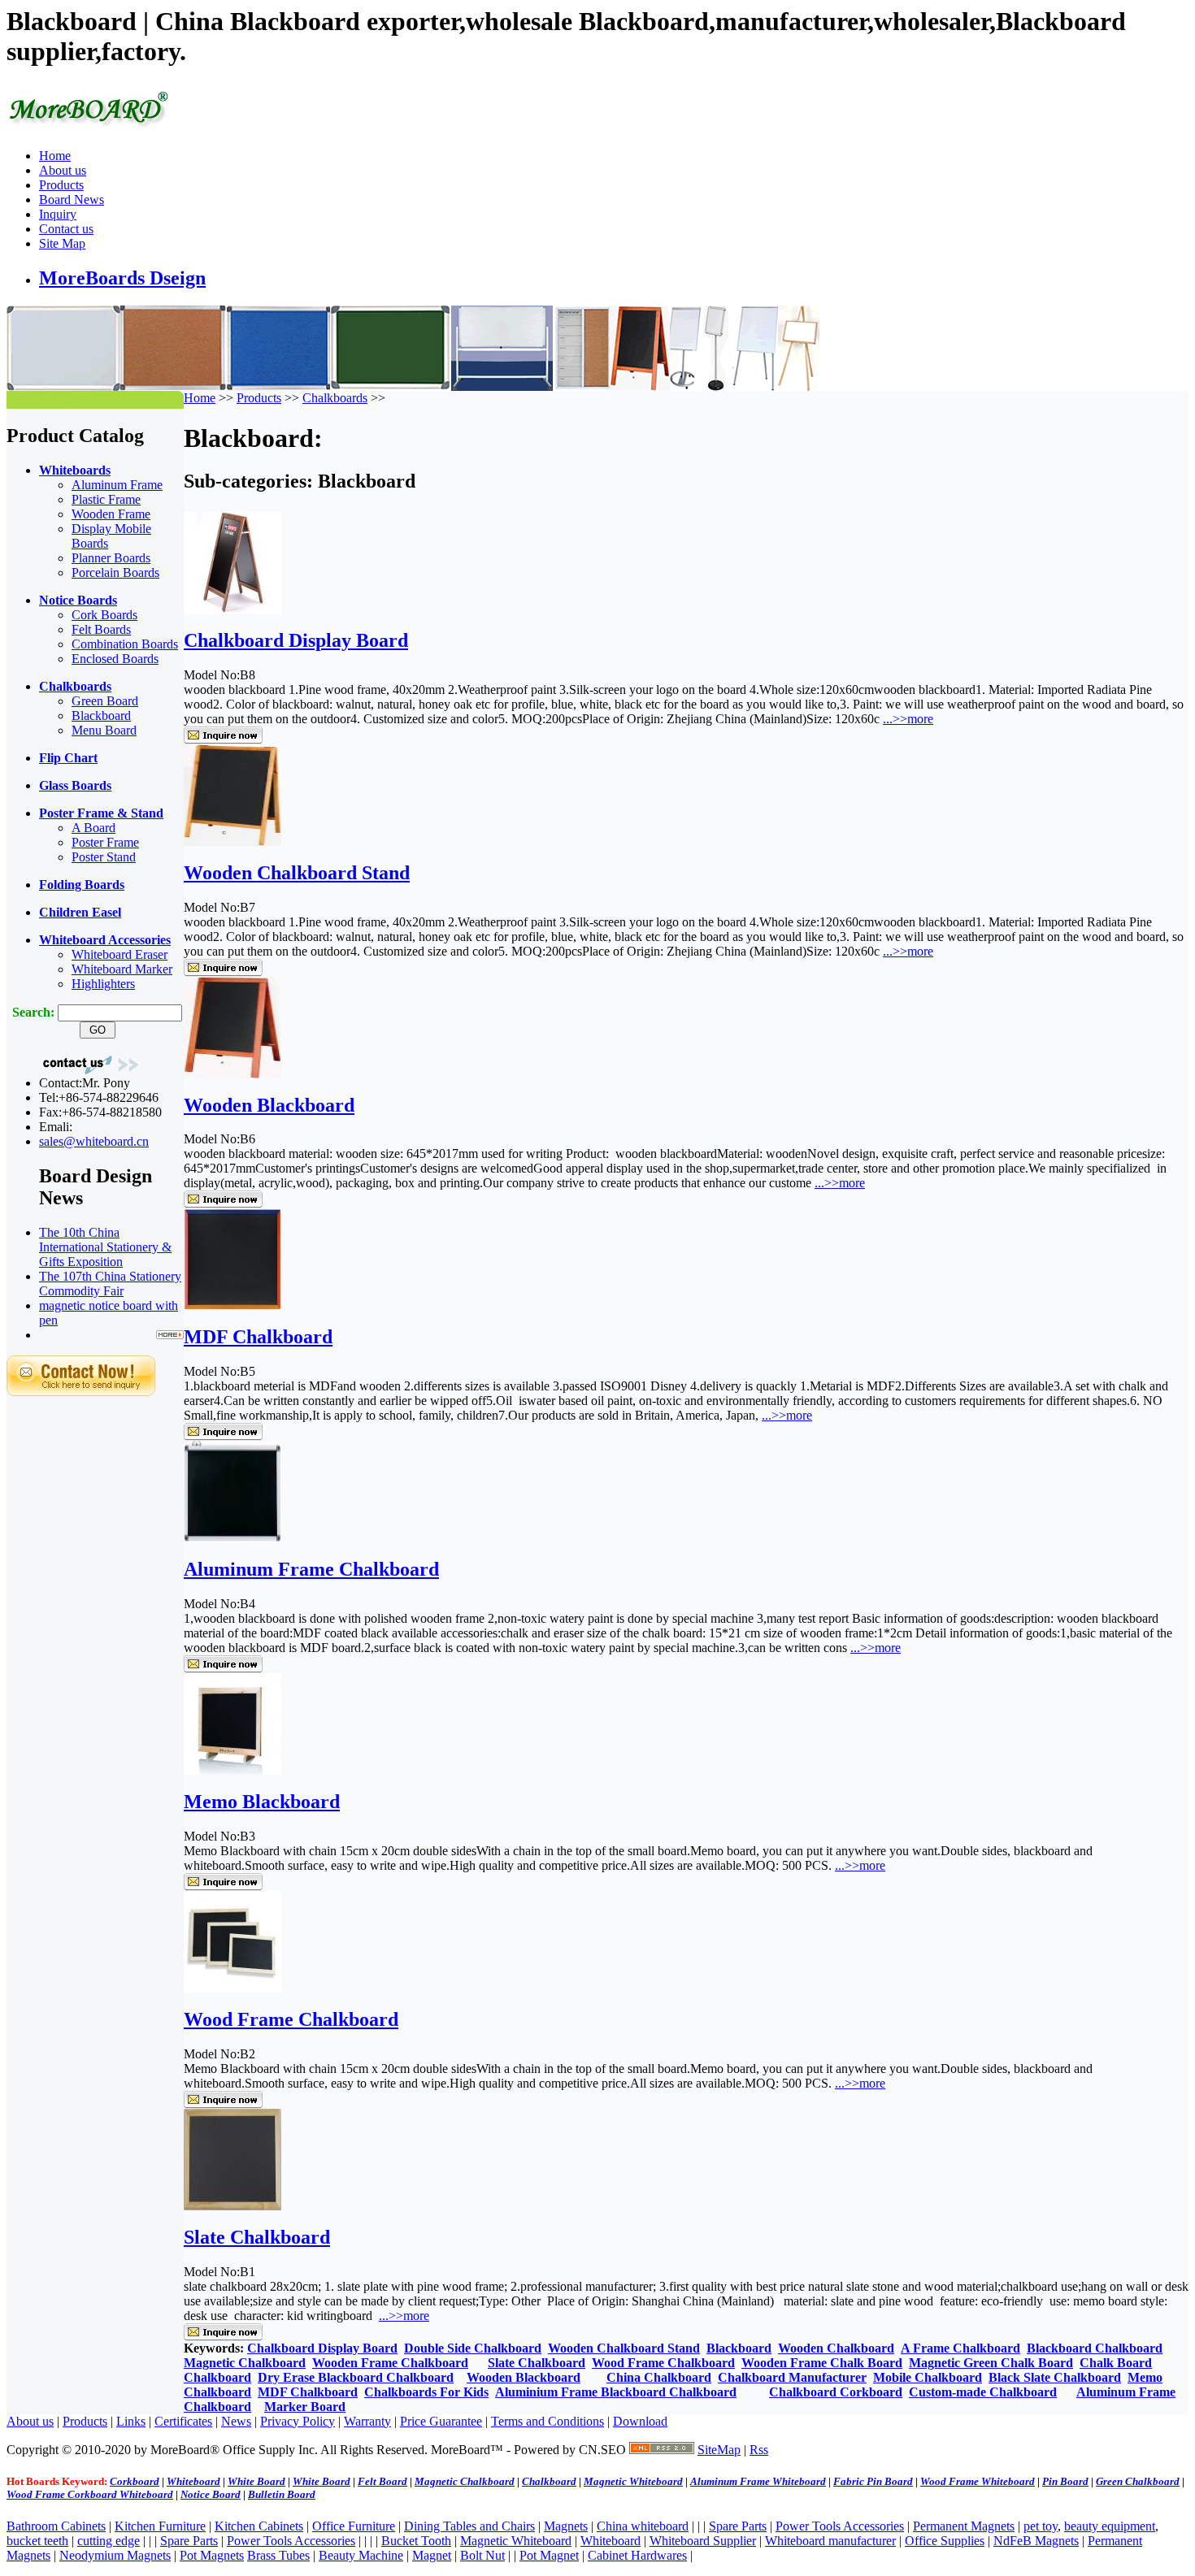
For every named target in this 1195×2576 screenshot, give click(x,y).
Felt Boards (101, 629)
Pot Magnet (549, 2555)
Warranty (367, 2421)
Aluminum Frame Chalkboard (311, 1569)
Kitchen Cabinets (259, 2526)
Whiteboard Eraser (119, 954)
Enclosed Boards (115, 659)
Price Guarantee (441, 2421)
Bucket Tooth (416, 2541)
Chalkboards (335, 398)
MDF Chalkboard (258, 1337)
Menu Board (104, 730)
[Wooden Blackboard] (232, 1074)
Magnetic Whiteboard (516, 2541)
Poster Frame (105, 842)
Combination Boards (125, 644)
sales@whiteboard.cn (94, 1141)
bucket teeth (37, 2541)
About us (63, 170)
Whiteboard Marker (122, 969)
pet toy (1041, 2526)
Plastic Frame (106, 499)
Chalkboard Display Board (296, 640)
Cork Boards (104, 615)
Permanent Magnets (964, 2526)
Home (55, 156)
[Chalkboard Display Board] (232, 609)
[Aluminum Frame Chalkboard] (232, 1538)
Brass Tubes (278, 2555)
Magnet (432, 2555)
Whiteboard (611, 2541)
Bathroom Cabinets (56, 2526)
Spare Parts (738, 2526)
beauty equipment (1110, 2526)
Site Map (62, 243)
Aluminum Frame (117, 485)
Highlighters (103, 984)
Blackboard (101, 716)
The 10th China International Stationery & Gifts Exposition (105, 1247)
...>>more (908, 719)
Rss (759, 2450)
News (236, 2421)
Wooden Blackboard (269, 1105)
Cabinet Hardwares (637, 2555)
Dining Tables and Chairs (469, 2526)
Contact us (66, 229)
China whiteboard (643, 2526)
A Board (93, 828)
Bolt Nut (482, 2555)
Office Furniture (354, 2526)
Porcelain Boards (115, 572)
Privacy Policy (298, 2421)
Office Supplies (945, 2541)
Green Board (105, 701)
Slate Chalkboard (257, 2237)
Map (729, 2450)
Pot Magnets (212, 2555)
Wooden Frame (111, 514)
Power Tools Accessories (840, 2526)
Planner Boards (111, 558)
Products (61, 185)
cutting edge (109, 2541)
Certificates (183, 2421)
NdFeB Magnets (1036, 2541)
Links (131, 2421)
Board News (72, 199)
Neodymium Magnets (115, 2555)
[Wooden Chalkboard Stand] (232, 841)
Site (707, 2450)
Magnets (566, 2526)
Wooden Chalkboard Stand (297, 873)
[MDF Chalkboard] (232, 1305)
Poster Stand (104, 857)
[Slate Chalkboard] (232, 2206)
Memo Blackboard (262, 1802)
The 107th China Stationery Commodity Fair (110, 1284)
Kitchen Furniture (160, 2526)
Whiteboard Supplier (703, 2541)
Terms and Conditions (548, 2421)
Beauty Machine (361, 2555)
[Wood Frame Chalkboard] (232, 1988)
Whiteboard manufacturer (830, 2541)
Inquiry (58, 214)
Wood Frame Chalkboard (291, 2019)
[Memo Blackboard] (232, 1770)
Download (640, 2421)
